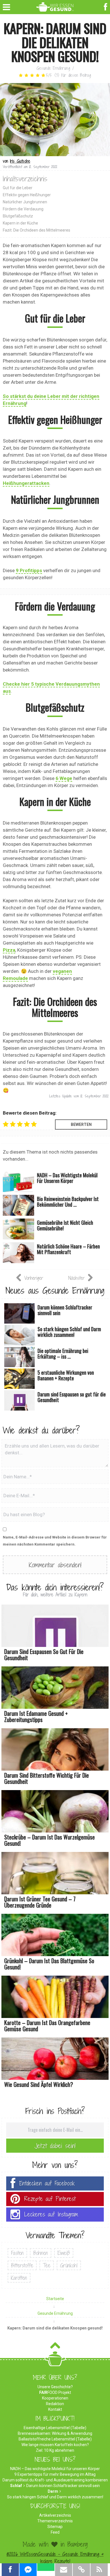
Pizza (9, 950)
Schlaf (16, 2486)
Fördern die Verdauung (23, 209)
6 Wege (64, 778)
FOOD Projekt (55, 2392)
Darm (53, 2491)
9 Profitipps (29, 570)
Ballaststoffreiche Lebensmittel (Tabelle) (55, 2439)
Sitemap (55, 2527)
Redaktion (55, 2404)
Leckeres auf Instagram (51, 2214)
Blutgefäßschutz (18, 216)
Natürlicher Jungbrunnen (25, 202)
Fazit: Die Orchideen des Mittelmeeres (37, 230)
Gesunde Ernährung (53, 68)
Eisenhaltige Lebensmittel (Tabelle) (55, 2428)
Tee (47, 2265)
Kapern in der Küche (20, 223)
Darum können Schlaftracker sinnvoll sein (63, 2486)
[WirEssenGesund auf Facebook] (106, 6)
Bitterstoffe (22, 2265)
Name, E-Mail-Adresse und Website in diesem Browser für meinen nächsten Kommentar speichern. (55, 1541)
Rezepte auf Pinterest (50, 2199)
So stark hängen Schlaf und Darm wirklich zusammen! (55, 2497)
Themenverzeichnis (55, 2521)
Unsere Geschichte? (55, 2387)
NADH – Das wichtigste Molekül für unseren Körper (55, 2469)
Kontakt (55, 2409)
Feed (55, 2532)
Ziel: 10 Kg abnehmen (55, 2450)
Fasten (17, 2253)
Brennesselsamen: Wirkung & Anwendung (55, 2433)
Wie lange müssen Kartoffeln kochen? (55, 2445)
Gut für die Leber (18, 188)
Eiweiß (64, 2253)
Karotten (19, 2278)
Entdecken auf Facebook (47, 2183)
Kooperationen (55, 2398)
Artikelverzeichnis (55, 2515)
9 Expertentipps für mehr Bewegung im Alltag (55, 2474)
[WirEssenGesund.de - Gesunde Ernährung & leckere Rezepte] (55, 6)
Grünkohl (69, 2265)
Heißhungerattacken (26, 483)
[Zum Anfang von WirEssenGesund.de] (55, 2347)
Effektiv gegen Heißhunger (27, 195)
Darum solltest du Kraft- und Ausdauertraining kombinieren (55, 2480)
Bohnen (41, 2253)
